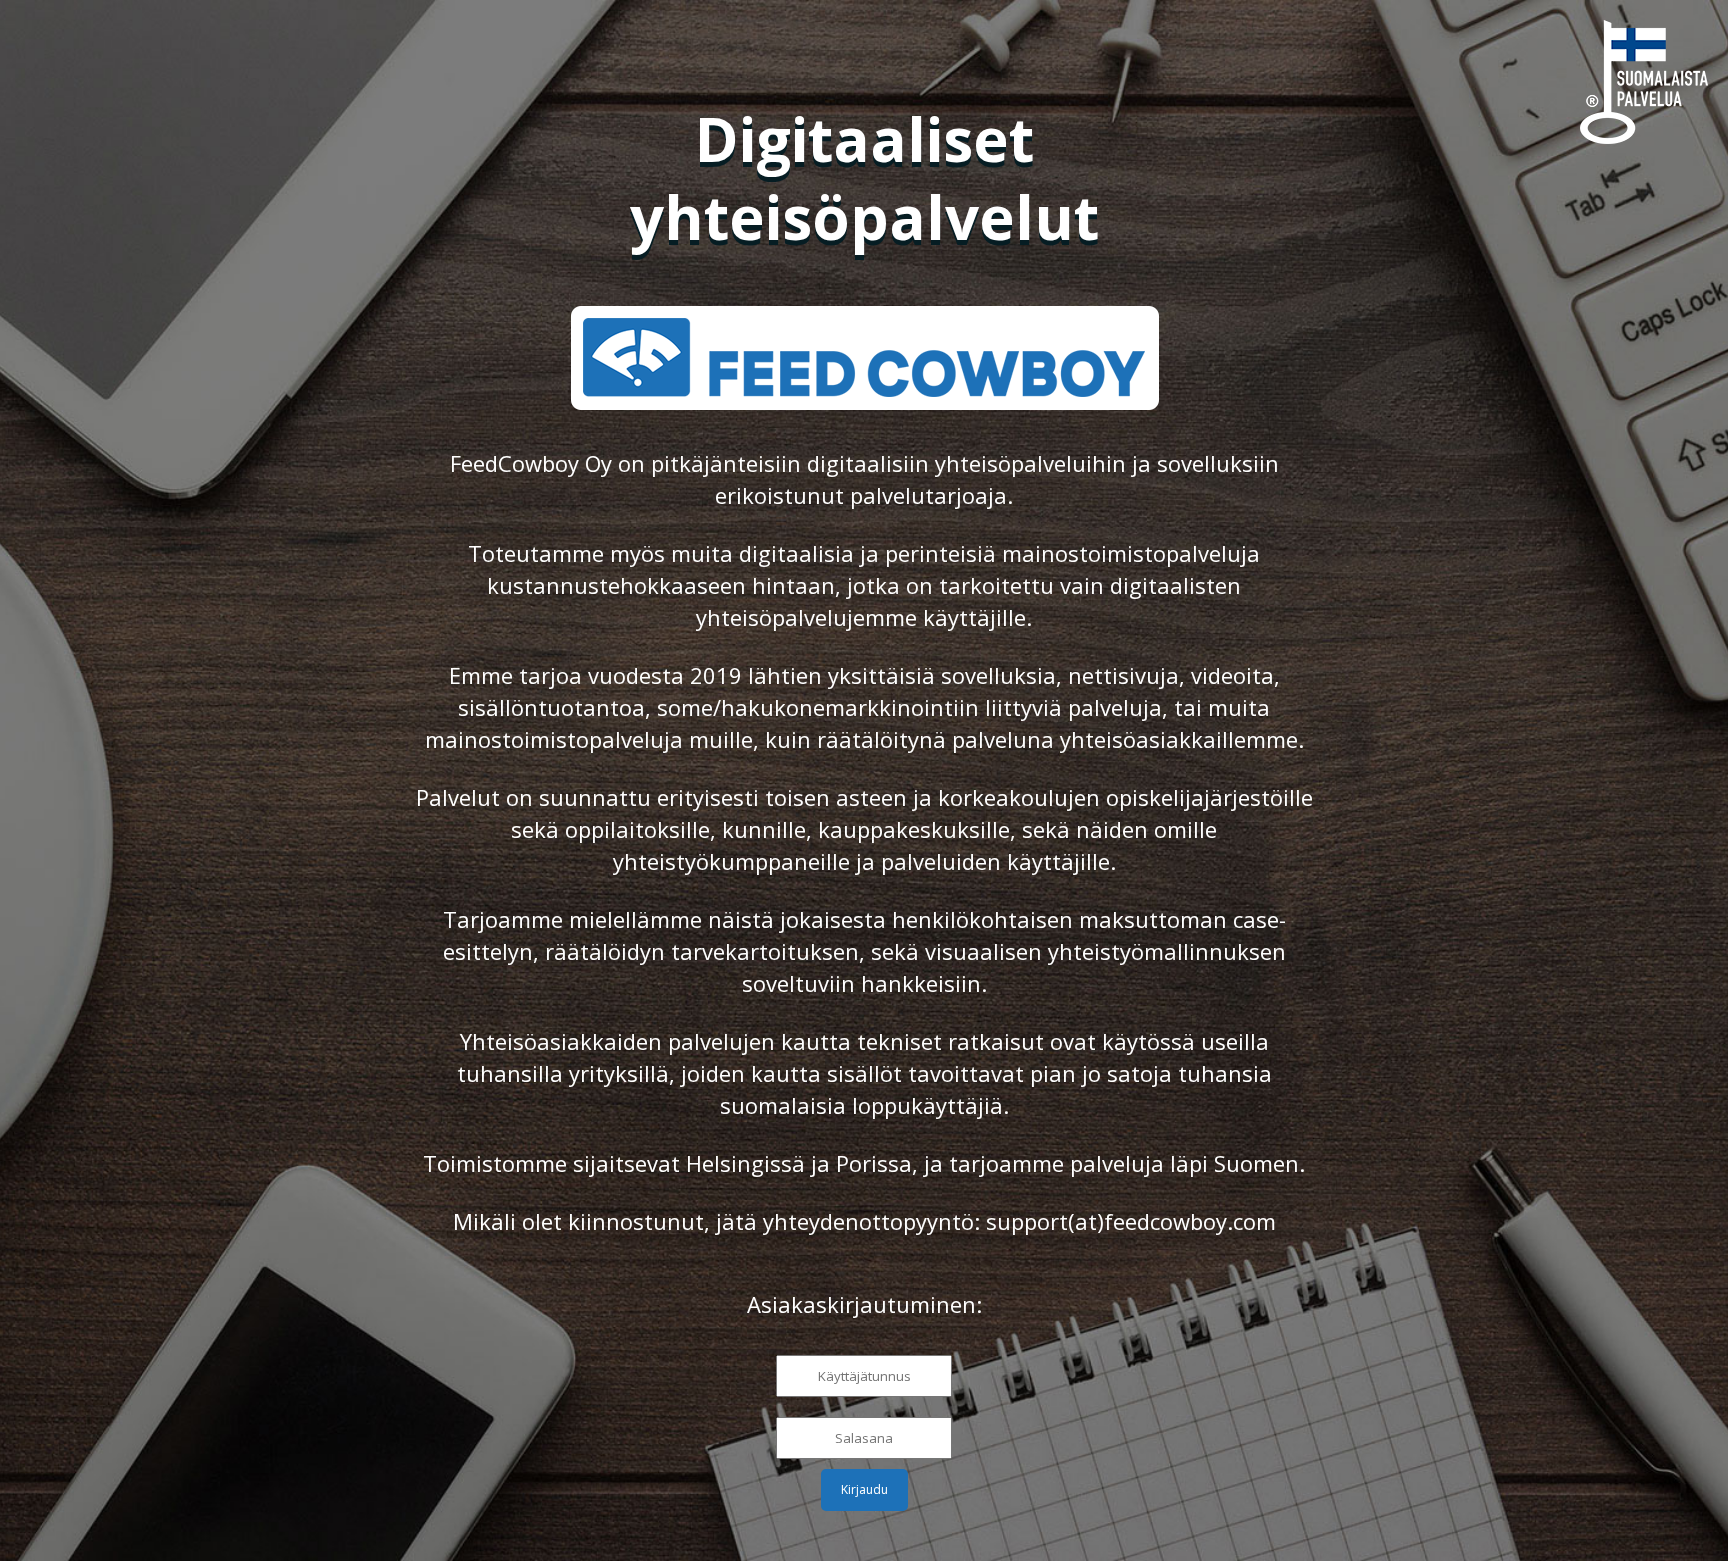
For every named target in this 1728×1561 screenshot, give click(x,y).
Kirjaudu (864, 1489)
